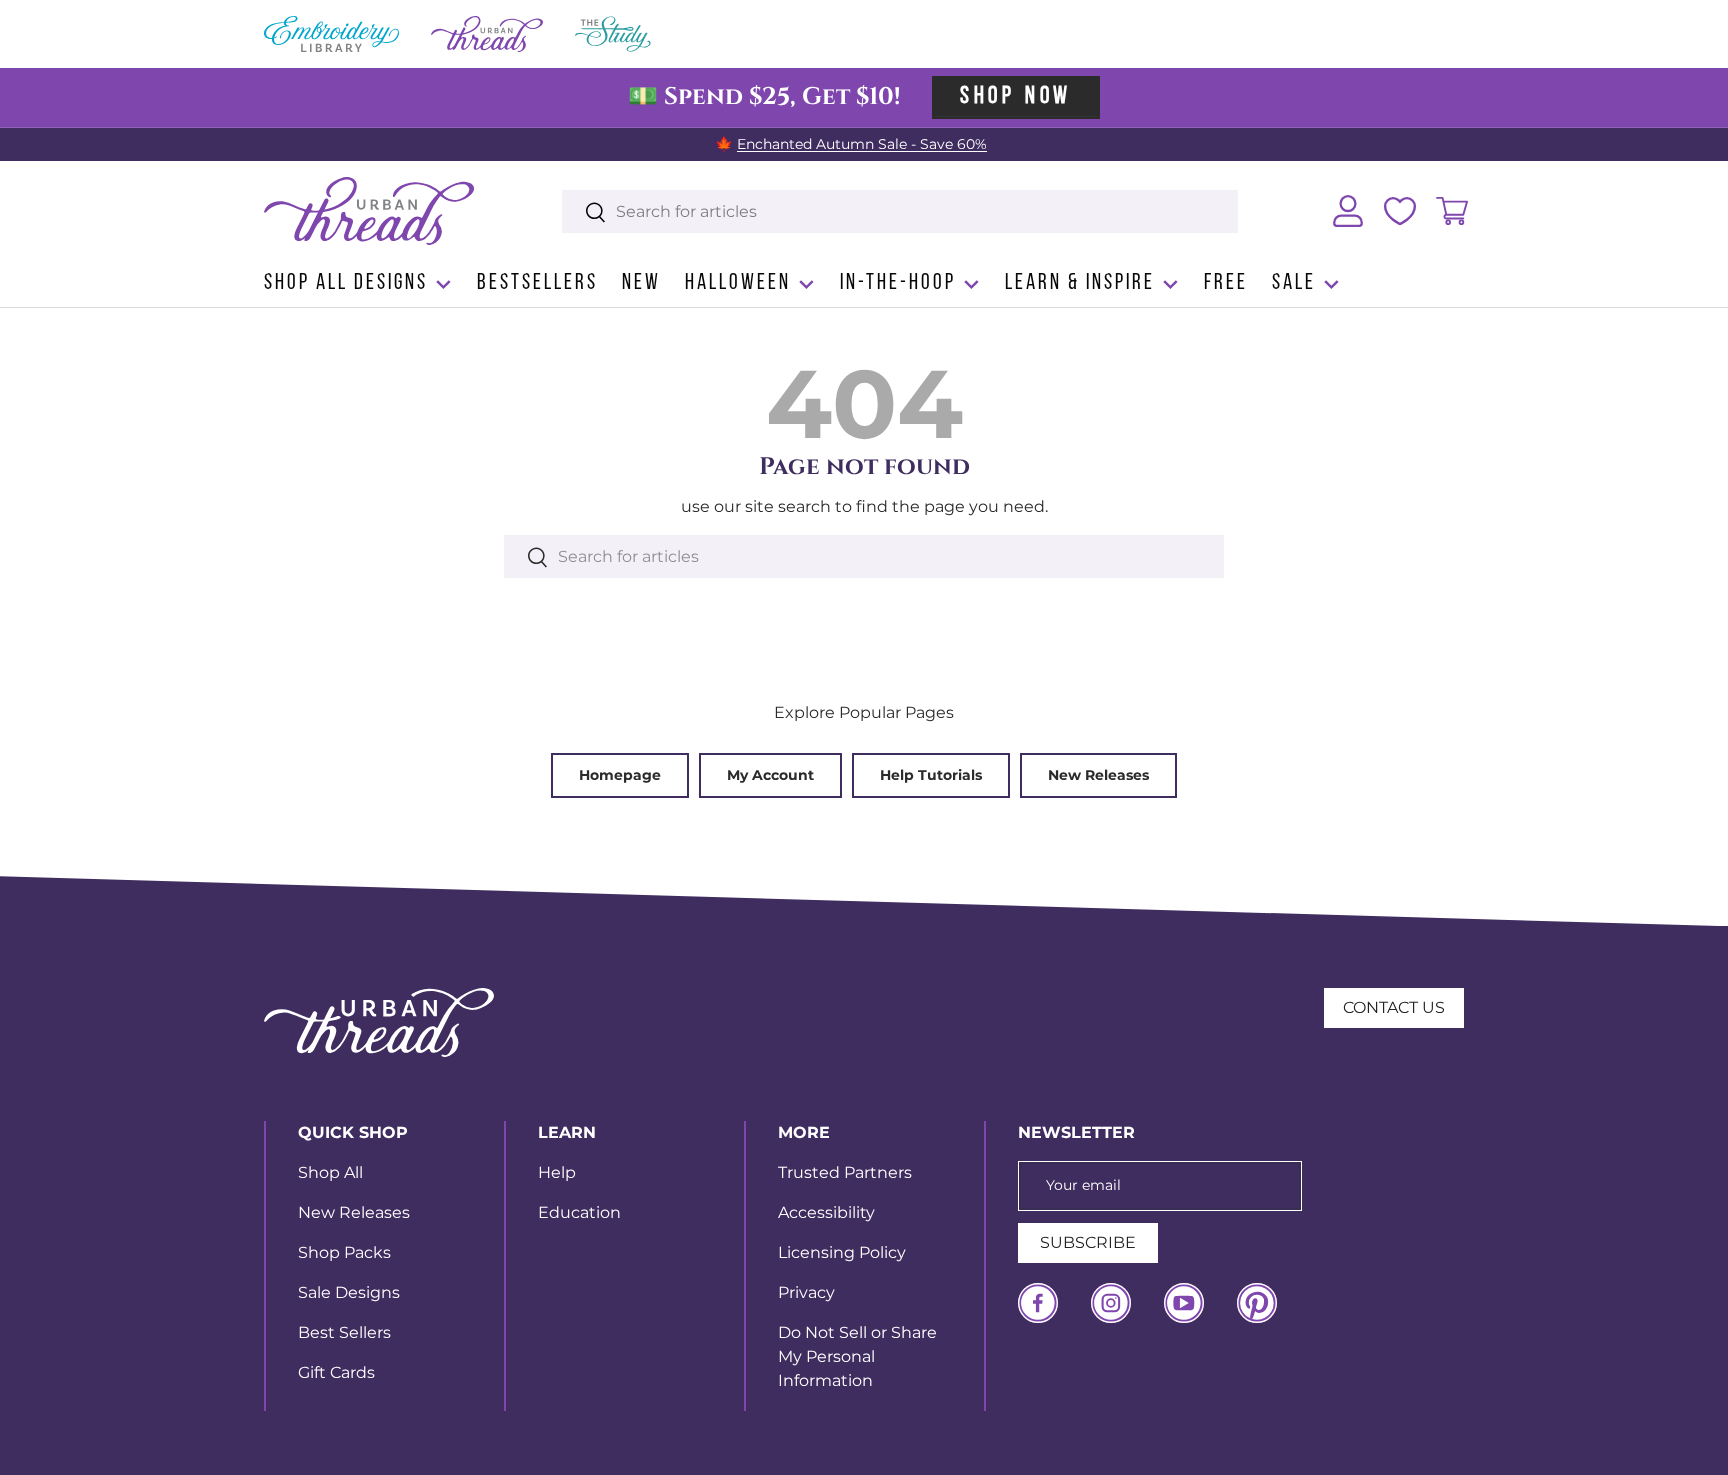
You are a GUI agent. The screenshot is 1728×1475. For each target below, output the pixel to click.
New (641, 283)
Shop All (330, 1172)
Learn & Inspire (1080, 283)
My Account (770, 775)
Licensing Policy (842, 1252)
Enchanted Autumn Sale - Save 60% (862, 144)
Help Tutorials (931, 775)
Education (579, 1212)
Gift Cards (336, 1372)
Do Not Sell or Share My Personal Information (857, 1356)
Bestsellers (537, 283)
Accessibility (826, 1212)
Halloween (738, 283)
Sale (1294, 283)
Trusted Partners (845, 1172)
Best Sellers (344, 1332)
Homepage (620, 775)
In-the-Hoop (898, 283)
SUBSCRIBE (1088, 1242)
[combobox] (900, 211)
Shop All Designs (346, 283)
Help (557, 1172)
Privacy (806, 1292)
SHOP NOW (1016, 97)
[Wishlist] (1400, 211)
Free (1226, 283)
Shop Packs (344, 1252)
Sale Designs (349, 1292)
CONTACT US (1394, 1007)
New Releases (1098, 775)
